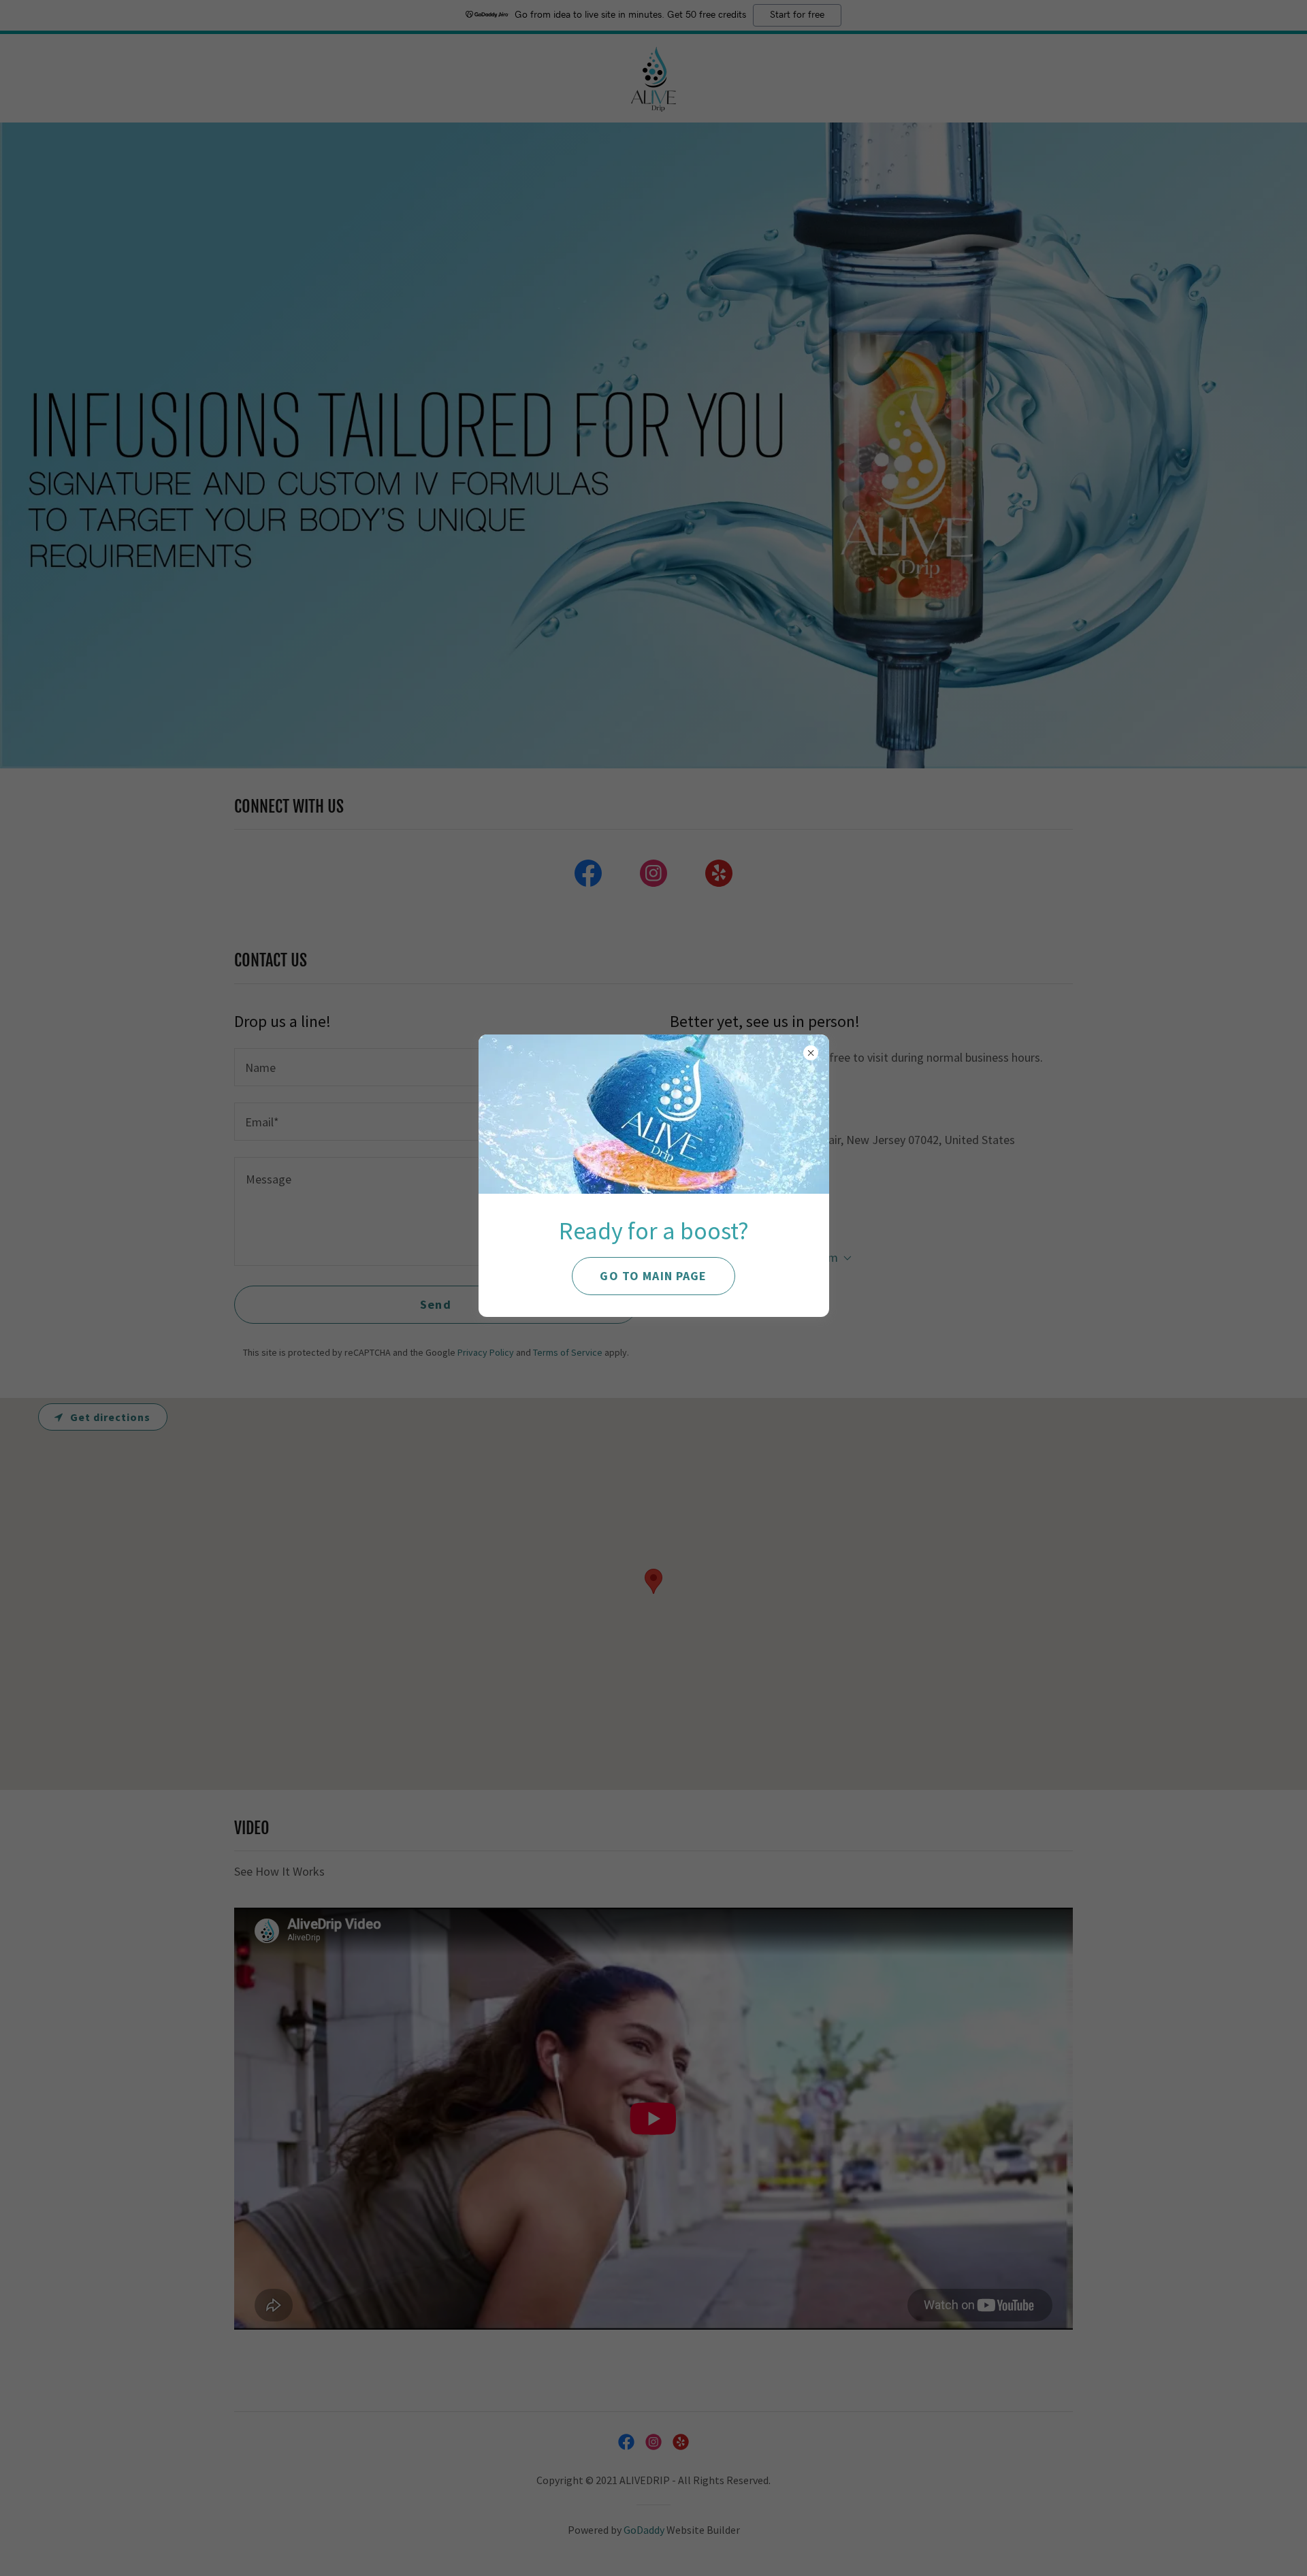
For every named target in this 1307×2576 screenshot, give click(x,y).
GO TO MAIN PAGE (653, 1276)
